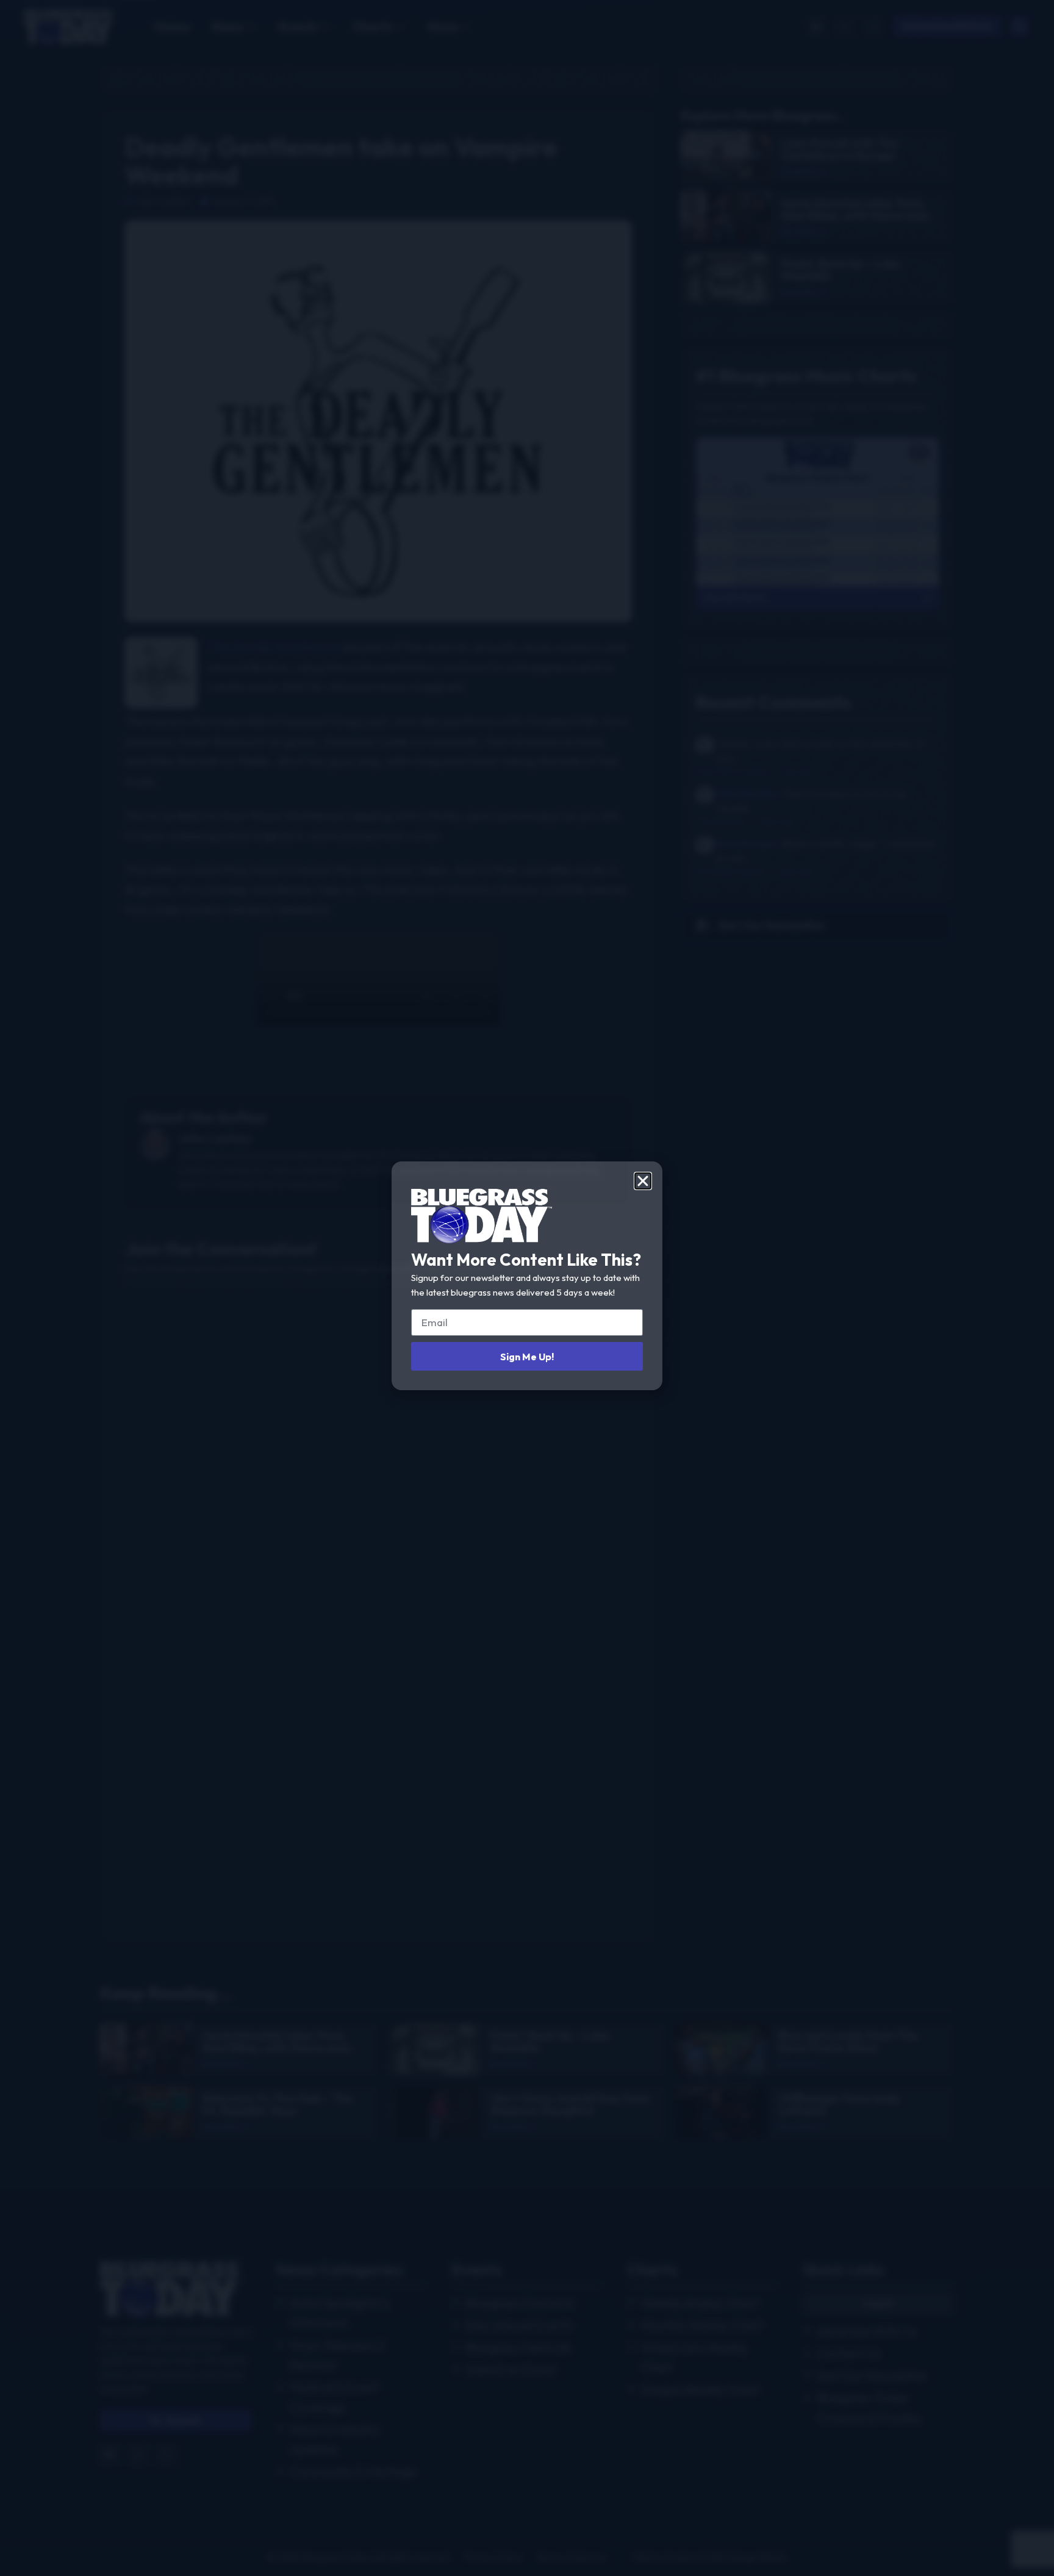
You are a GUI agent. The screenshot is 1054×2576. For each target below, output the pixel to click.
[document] (527, 1288)
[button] (643, 1181)
